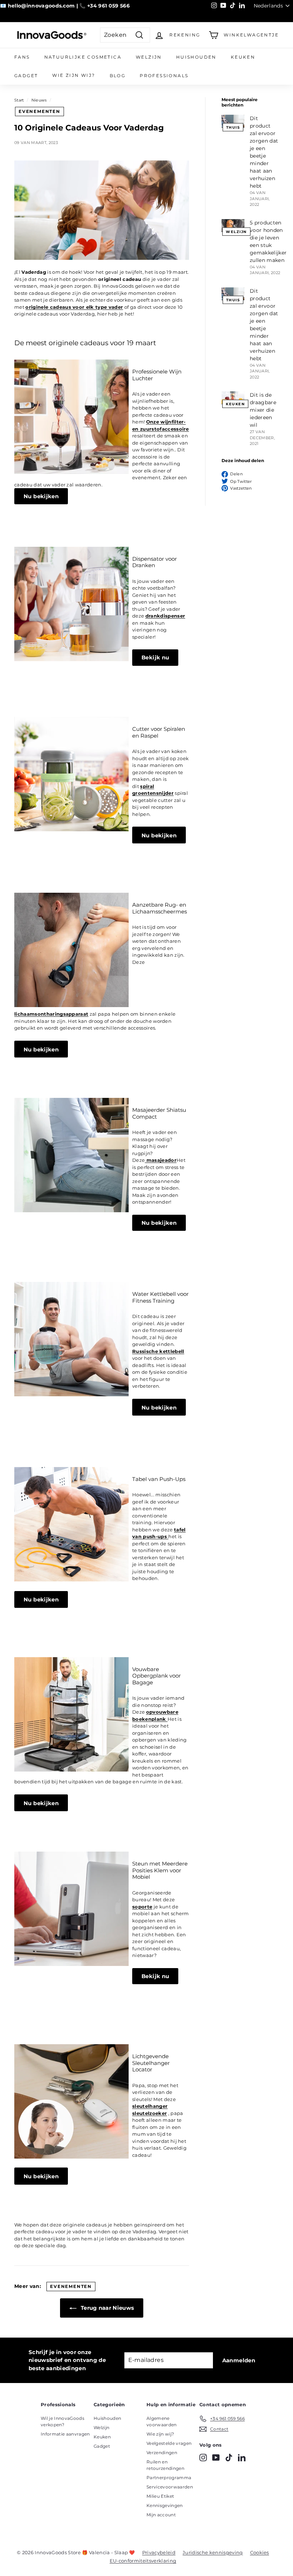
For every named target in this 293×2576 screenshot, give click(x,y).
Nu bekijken (41, 496)
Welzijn (149, 57)
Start (19, 100)
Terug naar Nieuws (107, 2308)
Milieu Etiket (160, 2496)
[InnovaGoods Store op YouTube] (216, 2458)
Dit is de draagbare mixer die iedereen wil (263, 410)
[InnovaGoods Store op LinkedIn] (242, 2458)
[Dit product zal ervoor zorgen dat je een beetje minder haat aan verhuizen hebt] (233, 121)
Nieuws (39, 100)
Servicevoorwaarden (170, 2487)
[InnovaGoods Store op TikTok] (229, 2458)
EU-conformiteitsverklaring (143, 2561)
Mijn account (161, 2515)
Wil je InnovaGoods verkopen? (63, 2421)
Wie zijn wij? (74, 75)
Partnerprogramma (169, 2478)
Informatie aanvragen (65, 2434)
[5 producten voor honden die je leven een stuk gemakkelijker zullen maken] (233, 226)
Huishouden (196, 57)
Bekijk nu (155, 657)
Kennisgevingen (165, 2505)
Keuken (243, 57)
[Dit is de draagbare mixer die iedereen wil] (233, 398)
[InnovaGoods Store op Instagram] (203, 2458)
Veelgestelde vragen (169, 2443)
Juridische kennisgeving (213, 2552)
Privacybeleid (159, 2552)
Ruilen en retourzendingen (165, 2465)
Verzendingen (162, 2453)
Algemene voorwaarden (162, 2421)
